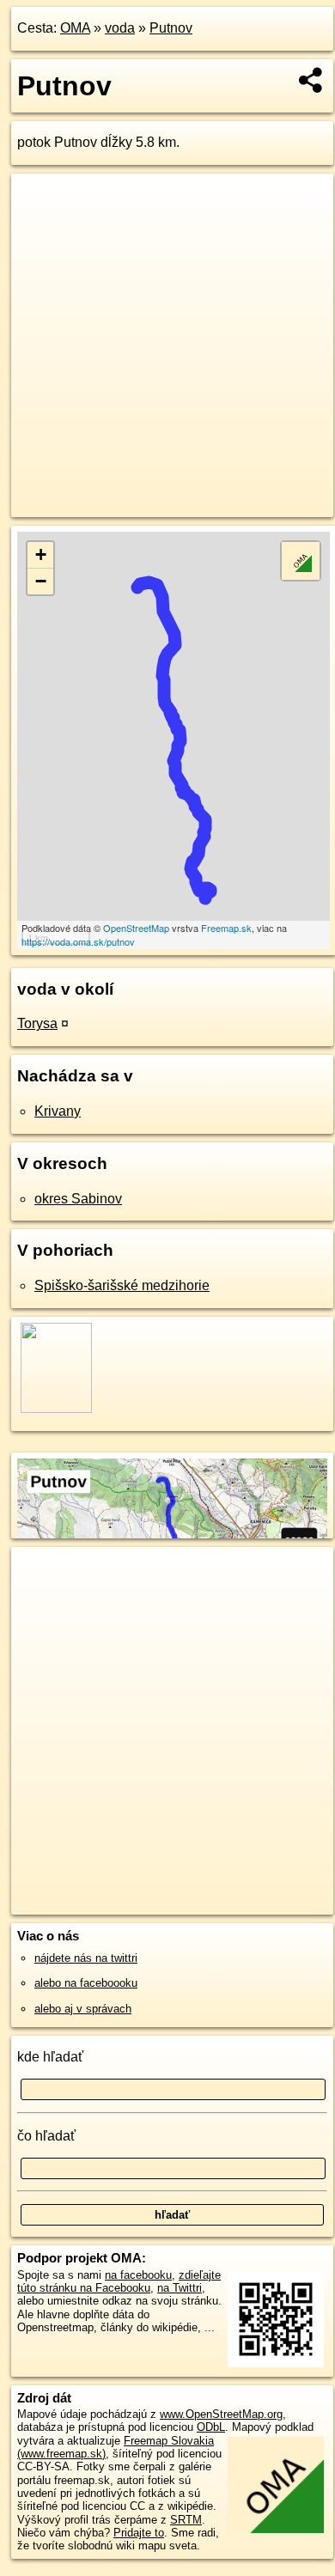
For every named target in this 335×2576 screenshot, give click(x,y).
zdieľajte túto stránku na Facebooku (119, 2281)
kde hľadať (50, 2057)
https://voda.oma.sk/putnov (78, 941)
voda (120, 28)
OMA (75, 28)
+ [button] (41, 554)
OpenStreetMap (136, 928)
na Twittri (180, 2288)
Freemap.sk (226, 928)
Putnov (171, 28)
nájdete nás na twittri (86, 1958)
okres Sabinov (78, 1199)
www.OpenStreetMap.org (221, 2414)
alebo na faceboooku (86, 1983)
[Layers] (301, 561)
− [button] (41, 581)
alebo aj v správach (83, 2009)
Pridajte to (139, 2533)
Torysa (37, 1023)
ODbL (211, 2427)
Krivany (58, 1111)
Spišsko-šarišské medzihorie (122, 1285)
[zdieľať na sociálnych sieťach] (311, 80)
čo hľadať (46, 2136)
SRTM (186, 2520)
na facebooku (138, 2275)
